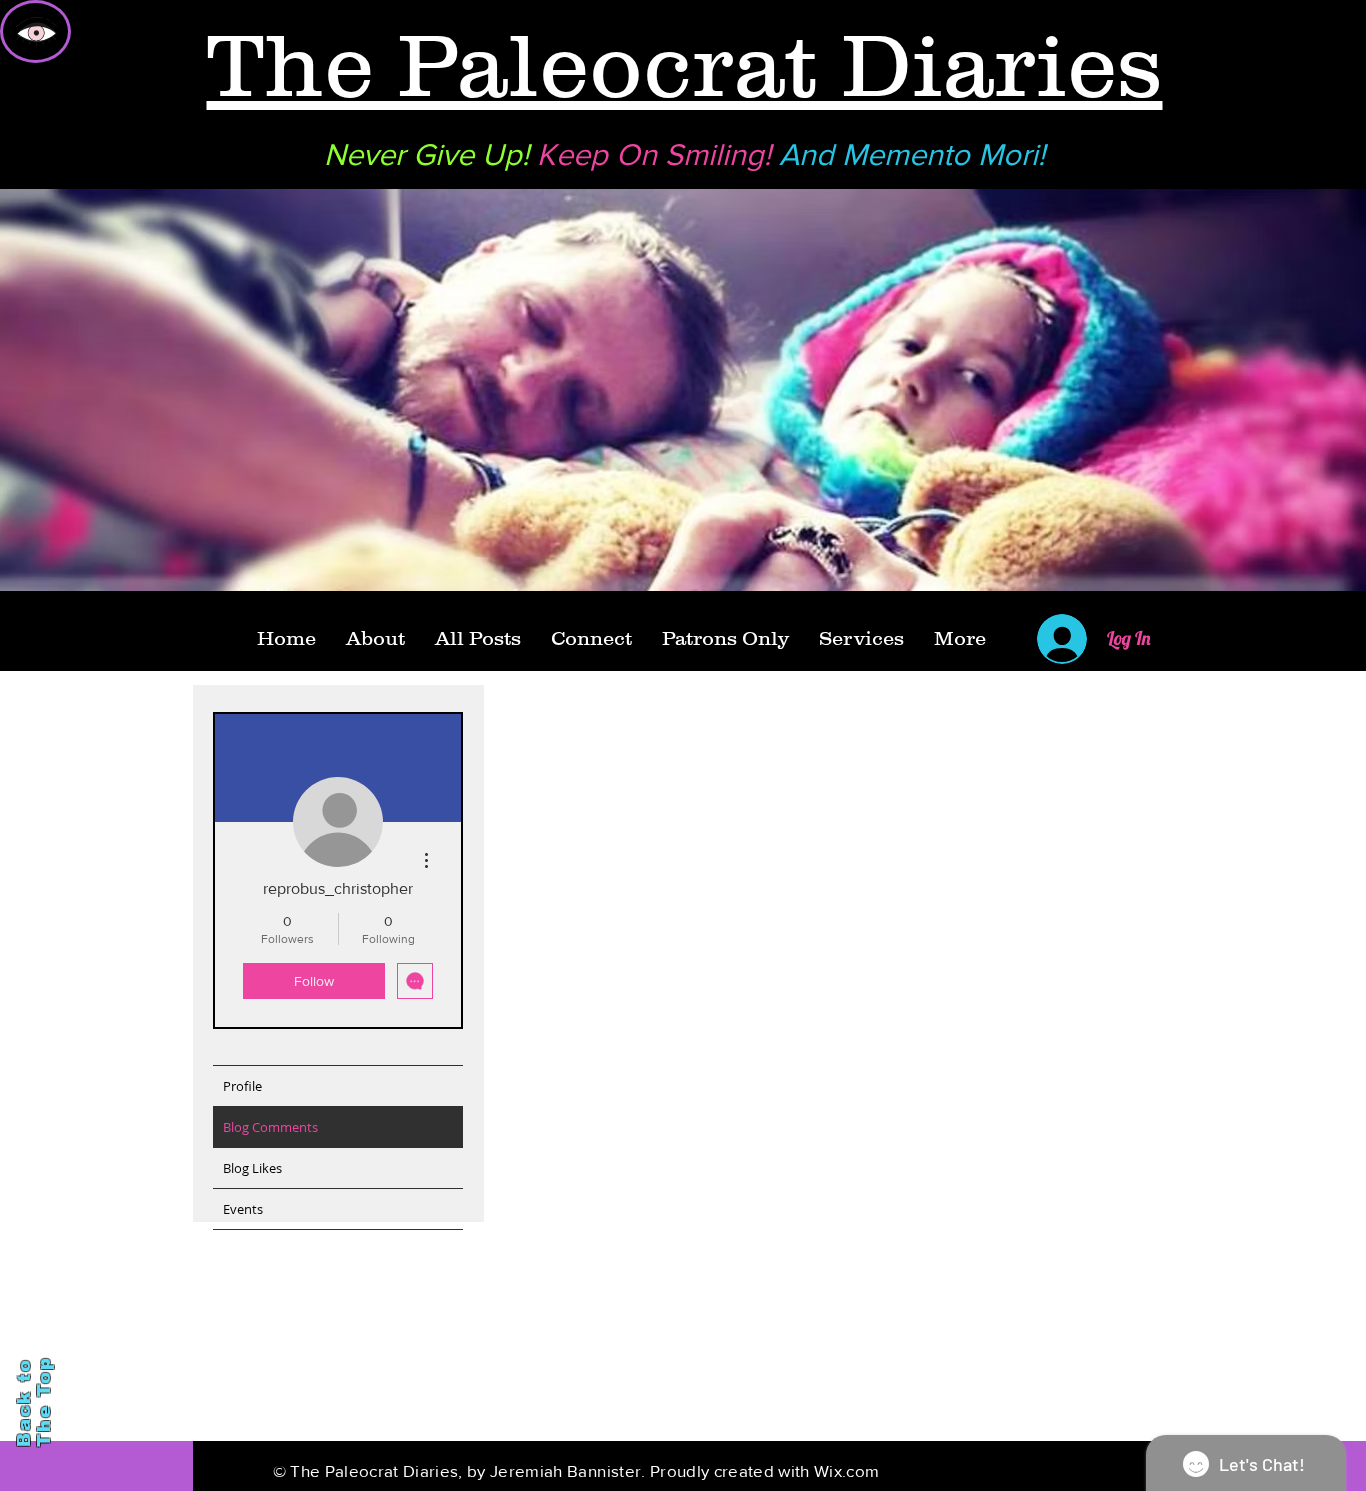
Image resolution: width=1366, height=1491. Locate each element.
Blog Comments (270, 1127)
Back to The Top (34, 1401)
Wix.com (846, 1470)
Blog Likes (252, 1168)
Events (243, 1209)
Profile (242, 1086)
